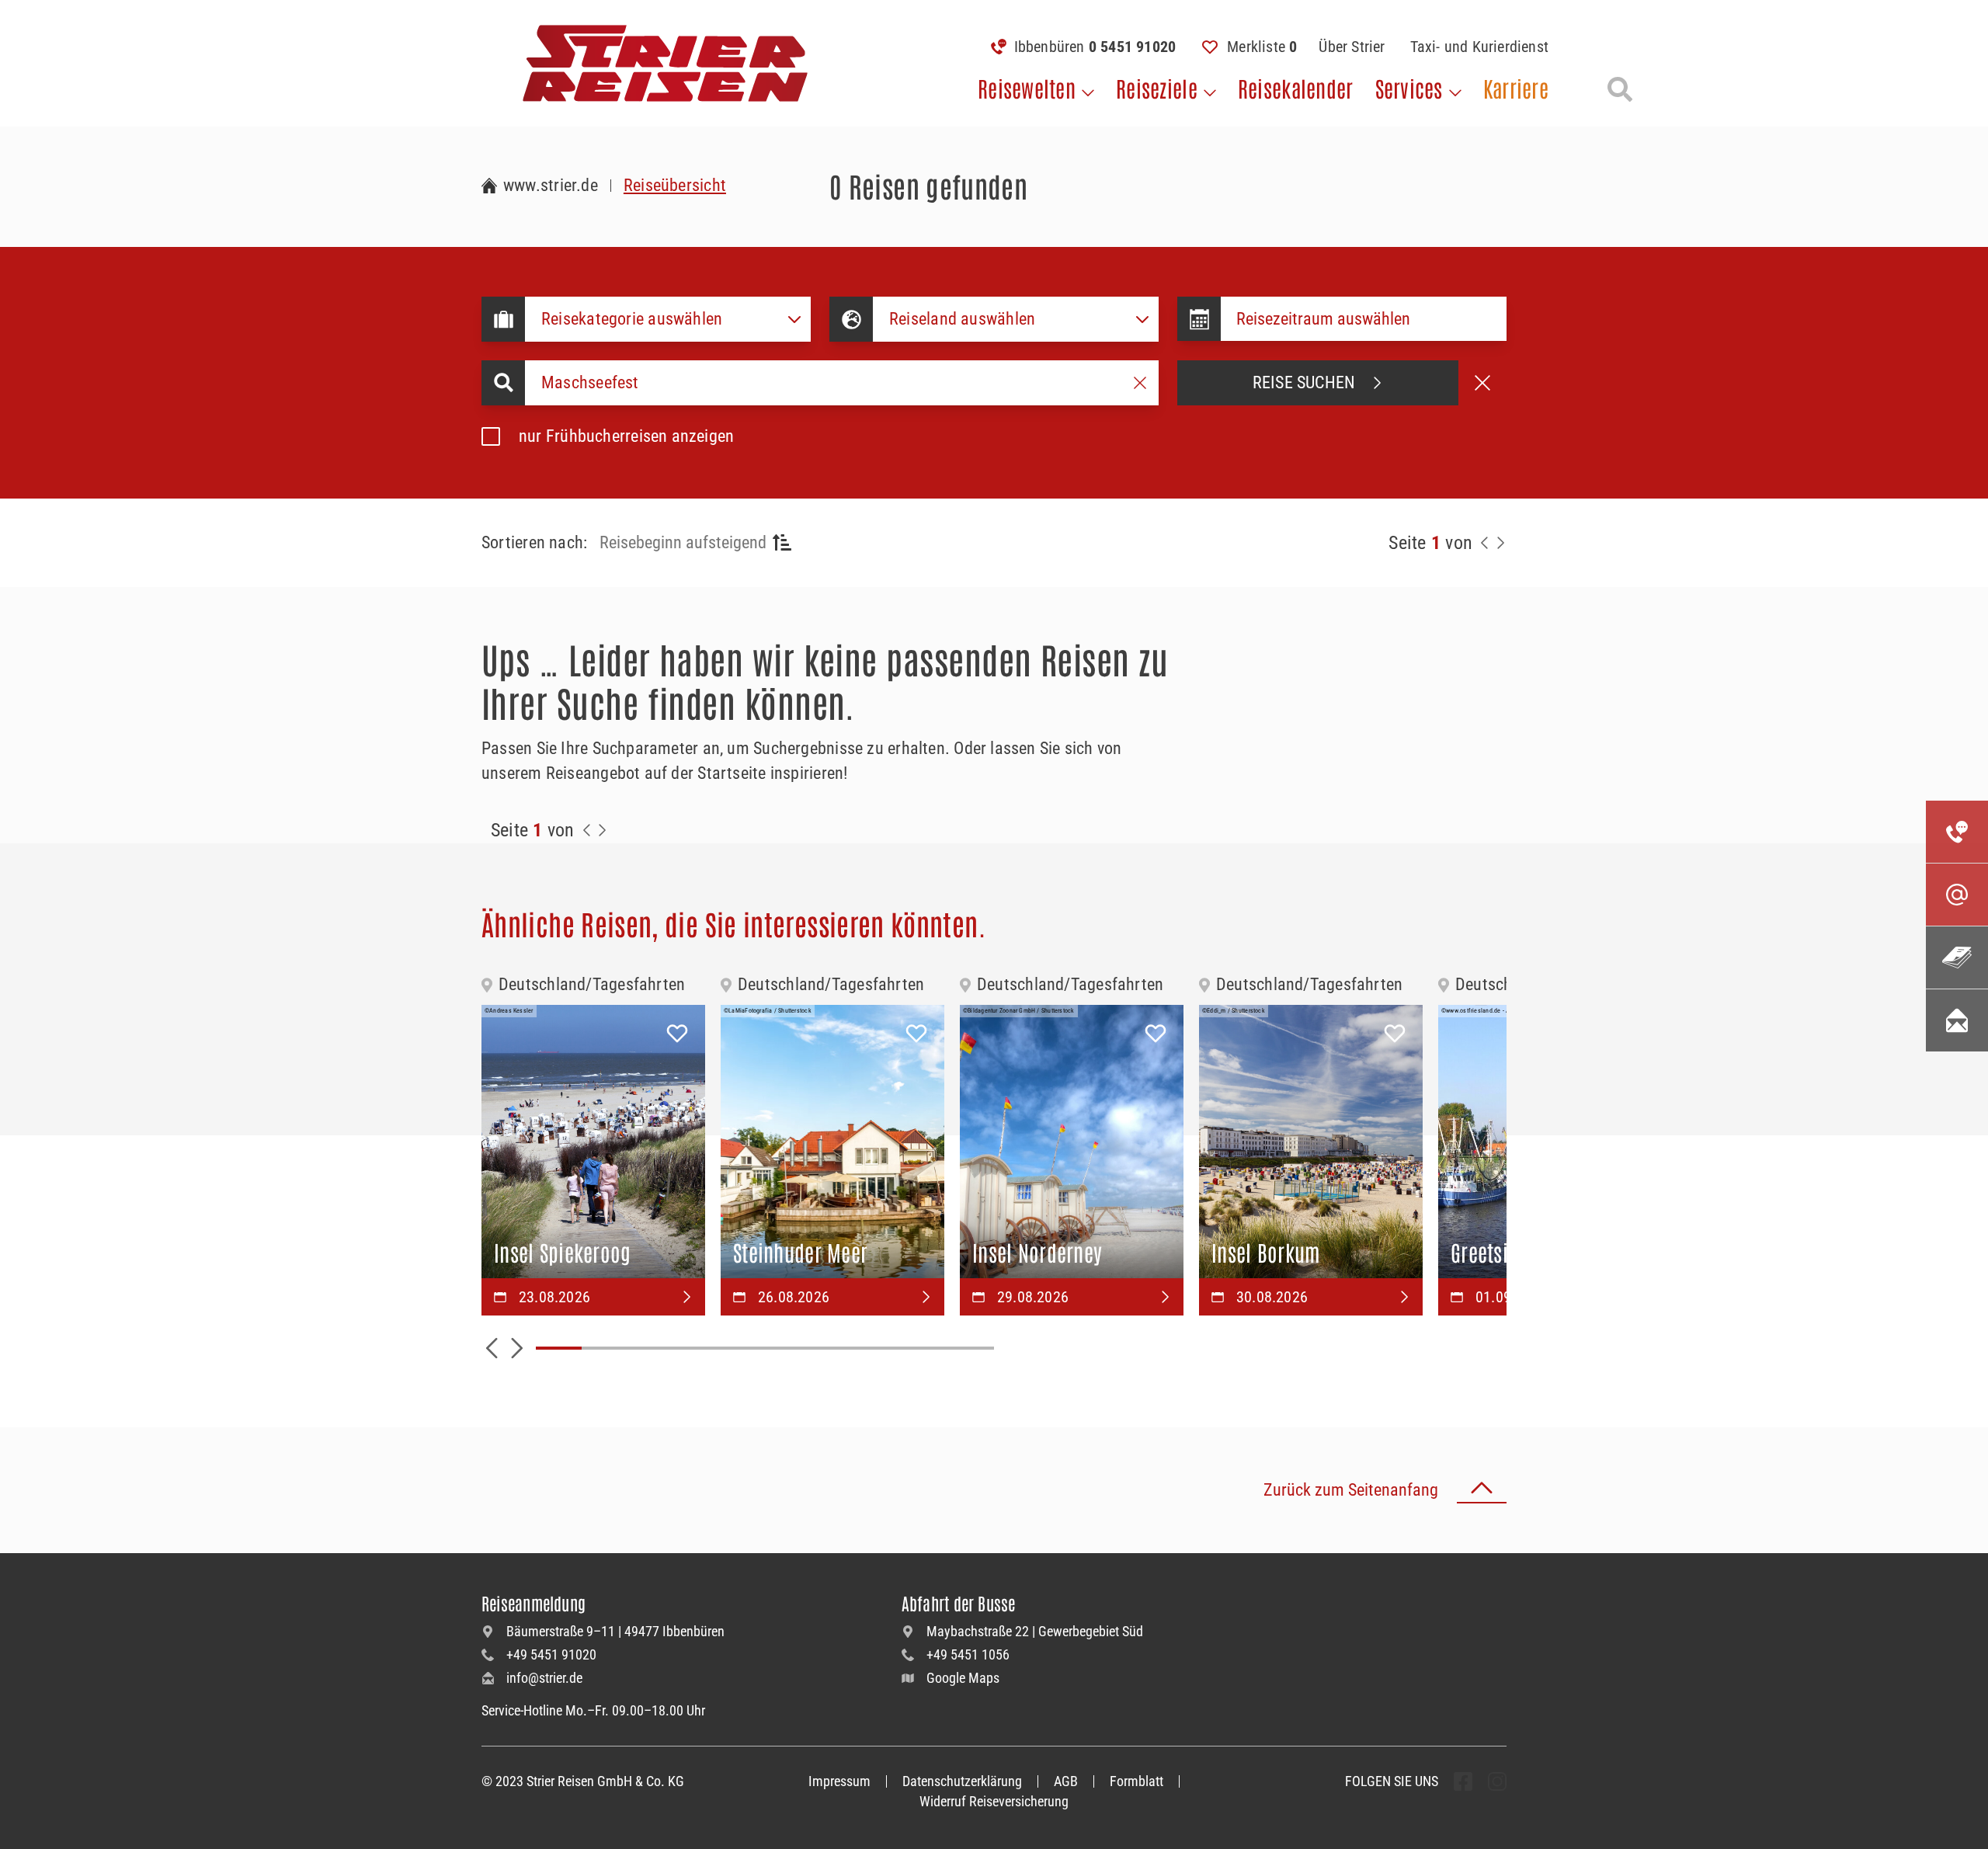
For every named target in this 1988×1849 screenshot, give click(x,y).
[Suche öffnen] (1620, 89)
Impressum (839, 1781)
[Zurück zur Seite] (1485, 543)
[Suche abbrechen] (1482, 383)
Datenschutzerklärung (962, 1781)
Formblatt (1136, 1781)
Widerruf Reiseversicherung (994, 1801)
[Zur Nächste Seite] (603, 830)
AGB (1066, 1781)
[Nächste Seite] (1500, 543)
